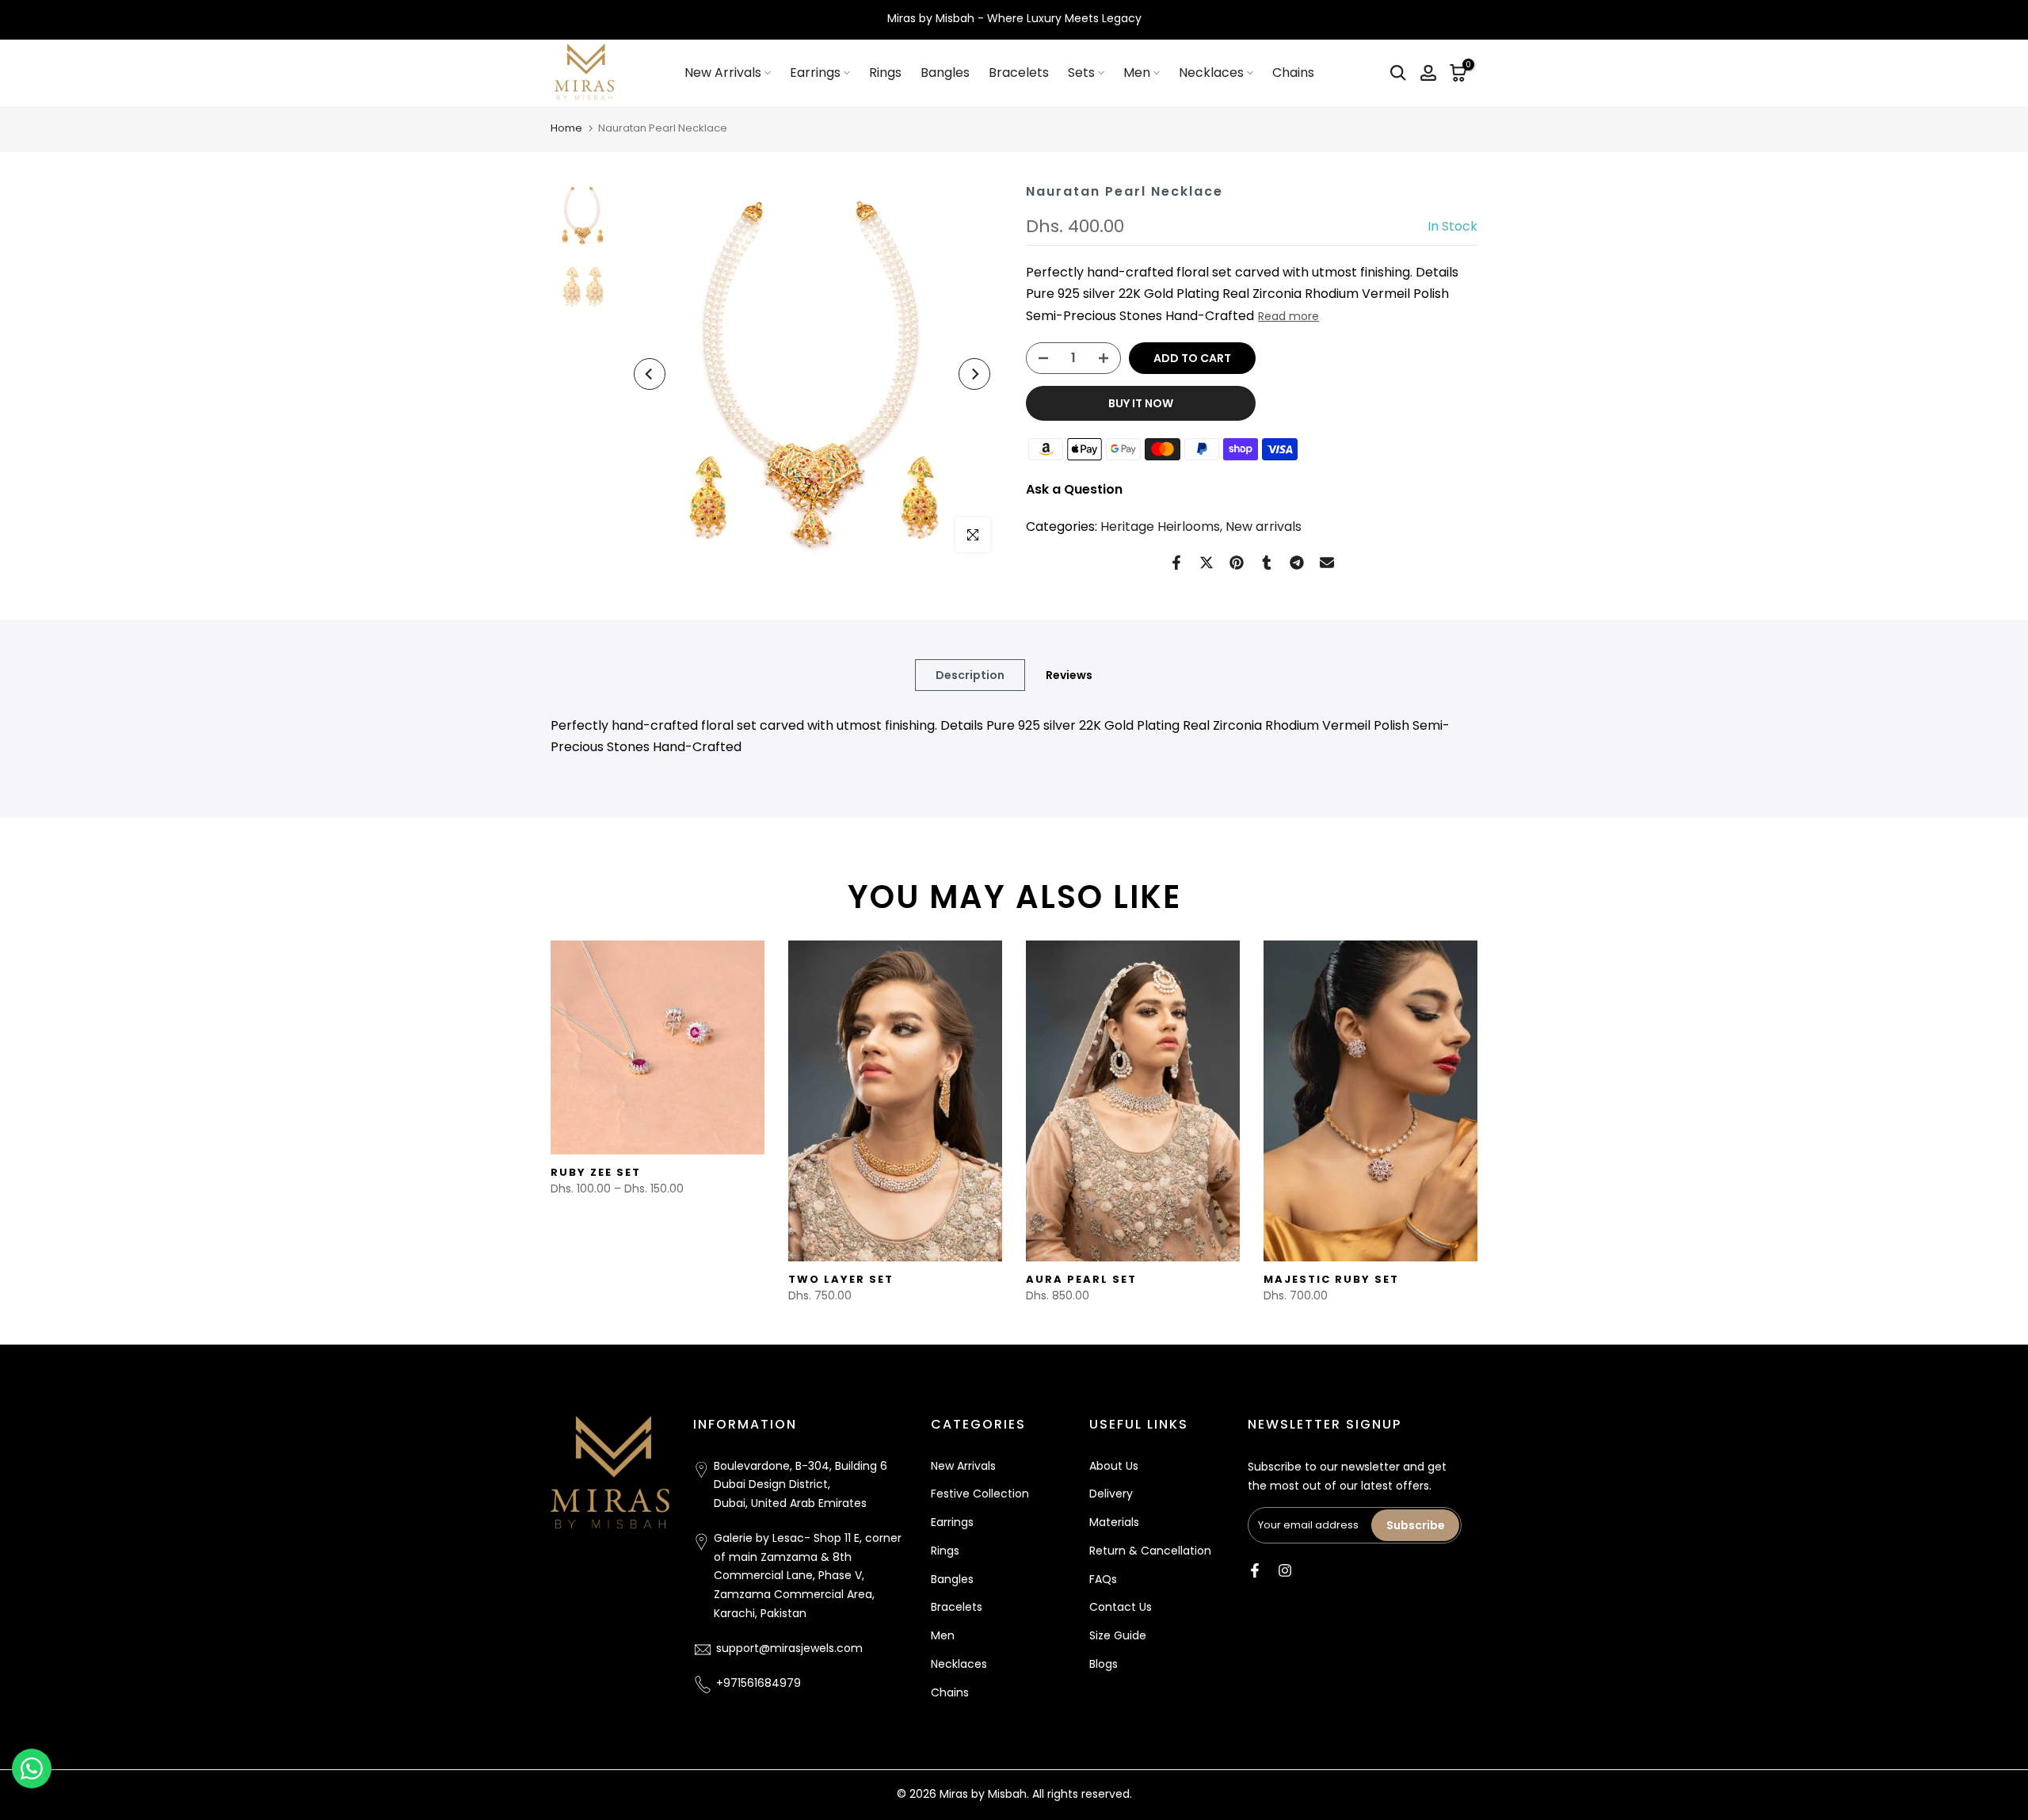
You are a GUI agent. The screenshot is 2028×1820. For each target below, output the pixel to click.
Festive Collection (980, 1494)
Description (970, 675)
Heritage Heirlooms (1160, 527)
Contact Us (1121, 1608)
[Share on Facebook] (1176, 563)
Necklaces (1211, 72)
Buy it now (1141, 403)
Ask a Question (1074, 489)
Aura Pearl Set (1081, 1279)
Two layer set (841, 1279)
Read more (1288, 316)
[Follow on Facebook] (1255, 1570)
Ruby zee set (596, 1172)
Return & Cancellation (1150, 1551)
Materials (1114, 1523)
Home (566, 128)
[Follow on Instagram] (1285, 1570)
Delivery (1111, 1494)
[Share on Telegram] (1297, 563)
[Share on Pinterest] (1237, 563)
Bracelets (1019, 72)
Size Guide (1118, 1636)
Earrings (815, 72)
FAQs (1103, 1579)
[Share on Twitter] (1207, 563)
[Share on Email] (1327, 563)
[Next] (974, 374)
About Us (1114, 1466)
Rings (885, 72)
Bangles (945, 72)
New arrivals (1264, 527)
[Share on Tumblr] (1267, 563)
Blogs (1104, 1665)
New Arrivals (723, 72)
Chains (1293, 72)
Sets (1081, 72)
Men (1137, 72)
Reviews (1069, 675)
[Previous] (650, 374)
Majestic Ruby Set (1331, 1279)
